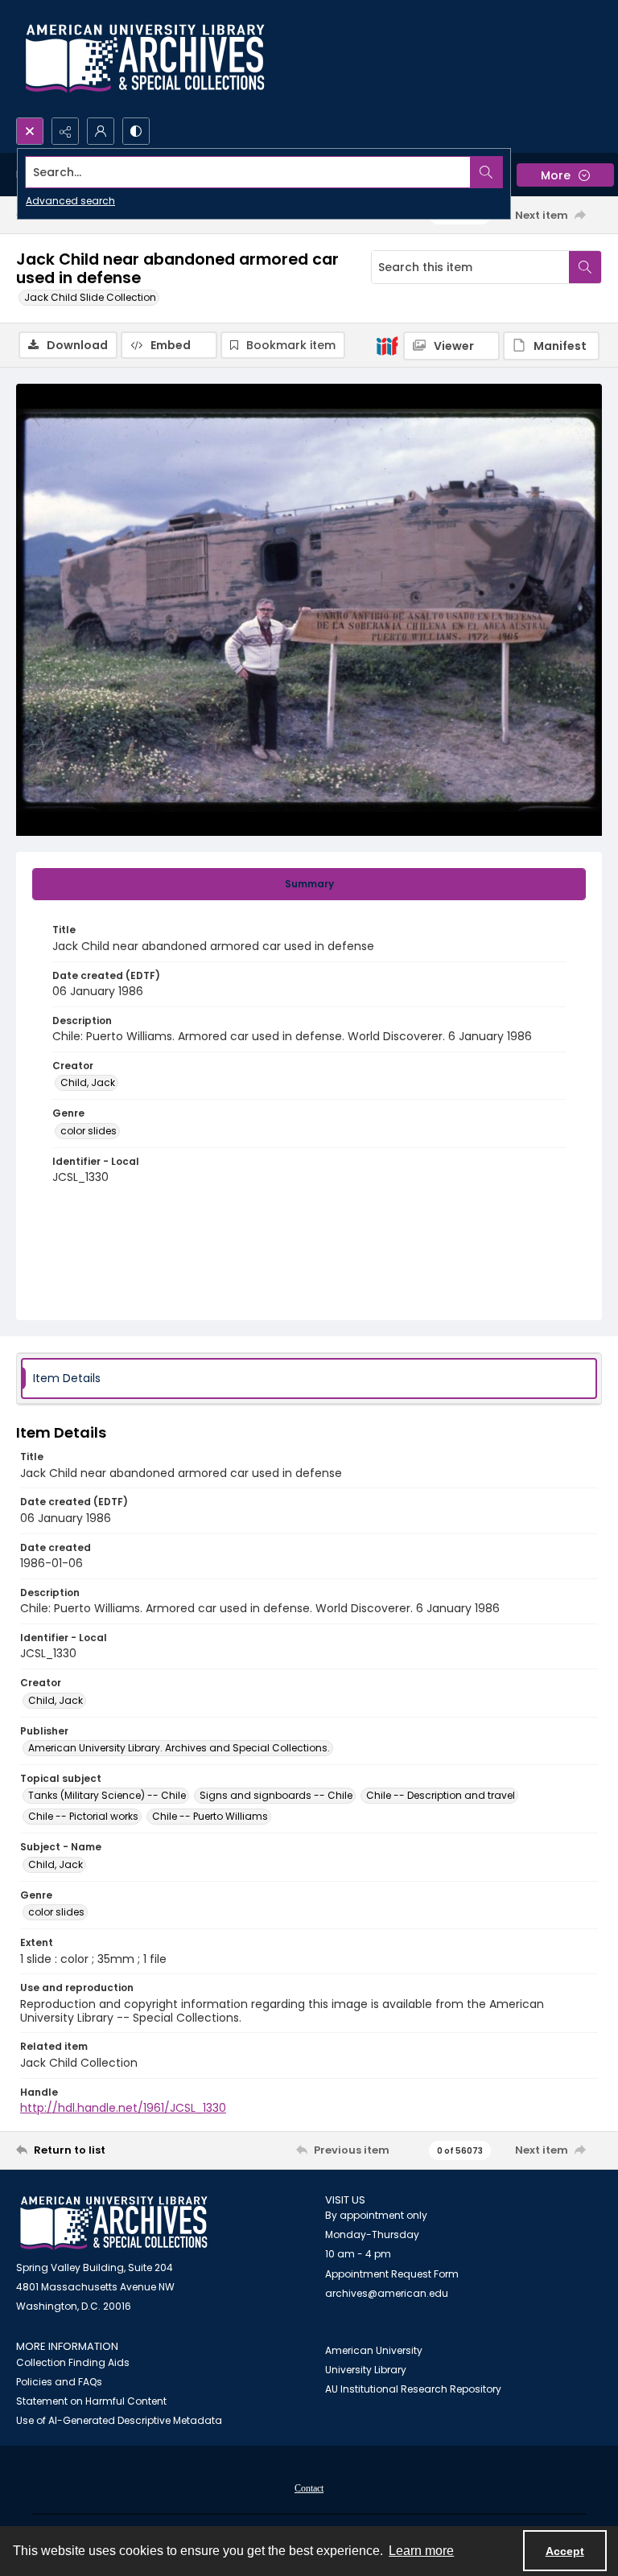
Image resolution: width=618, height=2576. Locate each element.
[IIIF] (387, 345)
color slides (89, 1131)
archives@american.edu (387, 2293)
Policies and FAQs (59, 2382)
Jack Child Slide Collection (90, 297)
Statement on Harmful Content (91, 2401)
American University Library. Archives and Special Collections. (179, 1748)
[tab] (309, 884)
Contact (309, 2488)
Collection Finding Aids (73, 2362)
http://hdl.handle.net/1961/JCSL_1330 (123, 2108)
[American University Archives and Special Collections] (114, 2223)
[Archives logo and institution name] (145, 59)
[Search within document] (585, 267)
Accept (565, 2551)
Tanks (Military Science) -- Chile (107, 1795)
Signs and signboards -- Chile (276, 1795)
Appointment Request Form (392, 2274)
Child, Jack (88, 1082)
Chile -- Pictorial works (83, 1816)
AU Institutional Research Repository (413, 2389)
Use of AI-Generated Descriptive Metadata (119, 2420)
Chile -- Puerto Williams (210, 1816)
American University (374, 2350)
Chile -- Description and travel (441, 1795)
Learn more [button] (421, 2551)
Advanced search (70, 201)
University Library (366, 2370)
